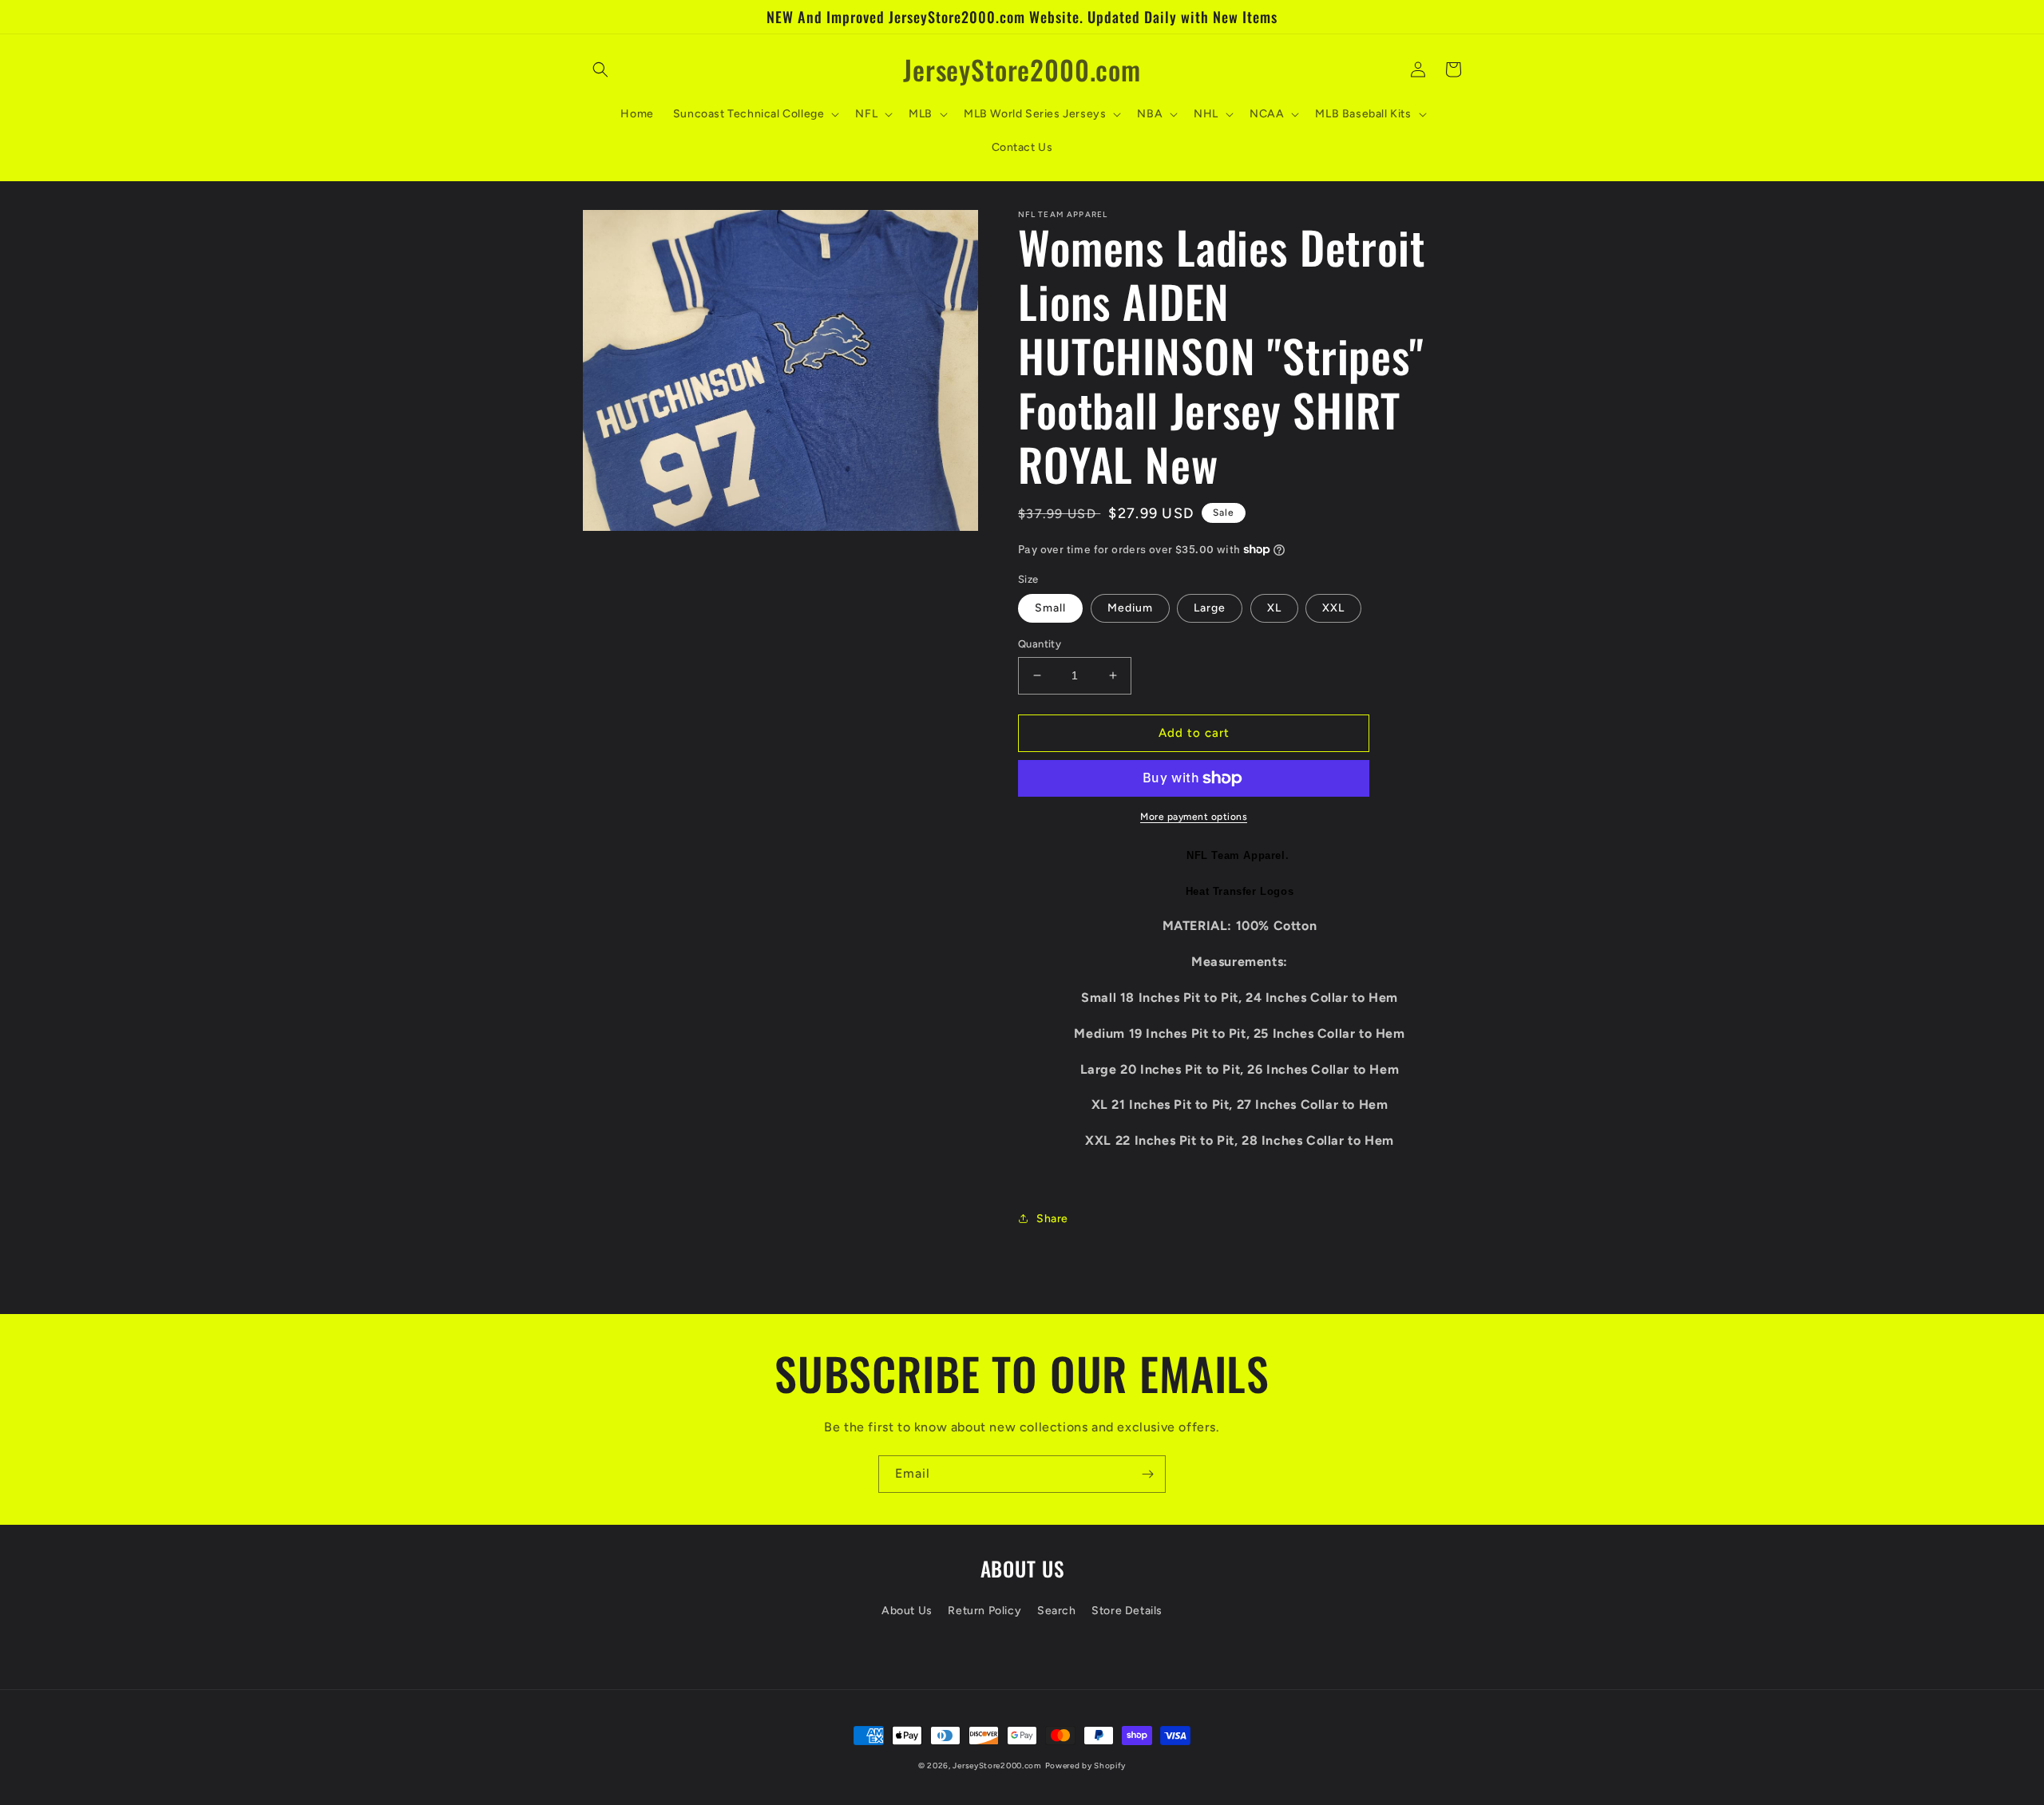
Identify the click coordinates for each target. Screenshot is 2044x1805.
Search (1057, 1611)
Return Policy (984, 1611)
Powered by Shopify (1086, 1765)
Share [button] (1052, 1219)
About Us (907, 1611)
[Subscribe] (1147, 1474)
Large (1210, 608)
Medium (1130, 608)
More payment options (1194, 817)
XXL (1333, 608)
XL (1274, 608)
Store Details (1127, 1611)
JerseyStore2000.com (997, 1765)
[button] (600, 69)
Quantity (1040, 644)
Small (1050, 608)
